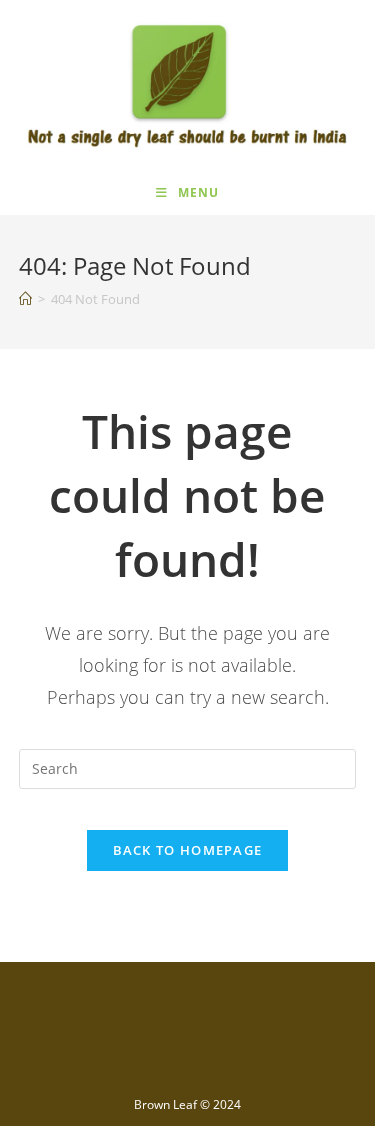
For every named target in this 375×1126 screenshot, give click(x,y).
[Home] (25, 299)
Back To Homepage (188, 850)
